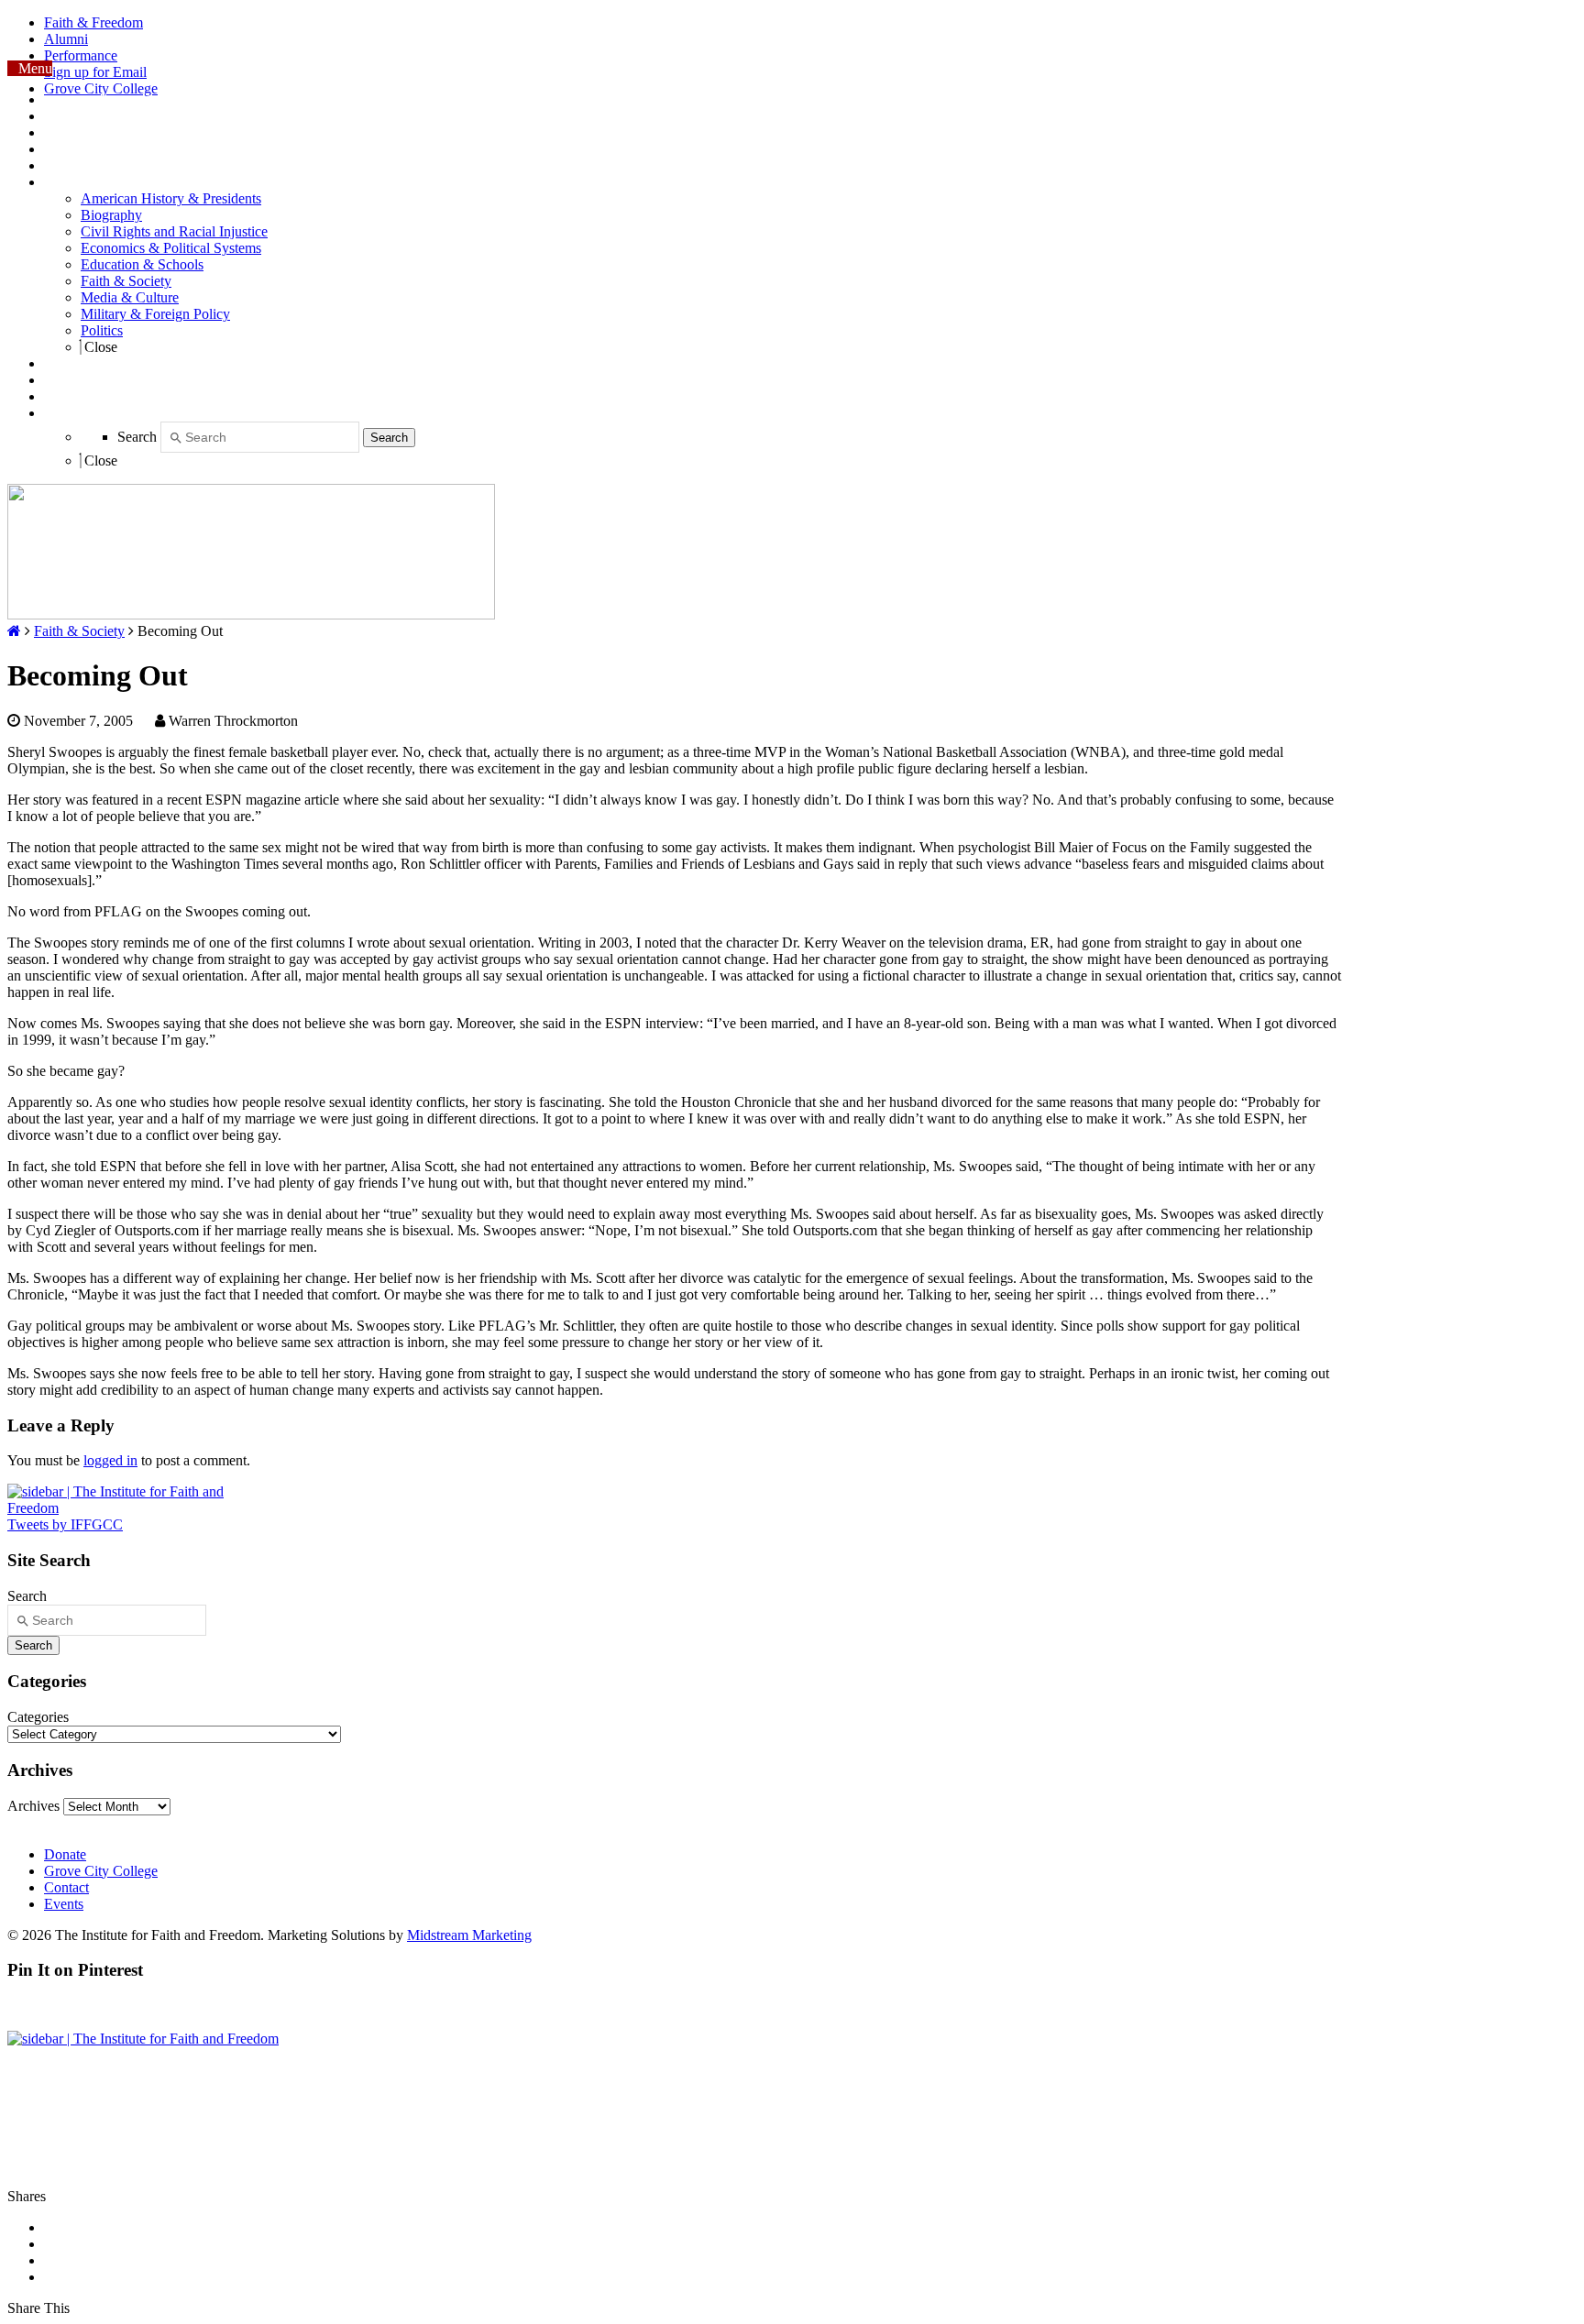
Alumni (66, 39)
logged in (110, 1460)
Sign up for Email (95, 72)
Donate (65, 1854)
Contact (66, 1887)
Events (64, 1904)
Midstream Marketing (469, 1935)
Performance (81, 55)
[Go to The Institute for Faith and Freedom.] (14, 631)
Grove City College (101, 88)
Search (137, 437)
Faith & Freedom (93, 22)
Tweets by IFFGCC (65, 1524)
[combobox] (260, 437)
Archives (33, 1806)
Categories (38, 1717)
